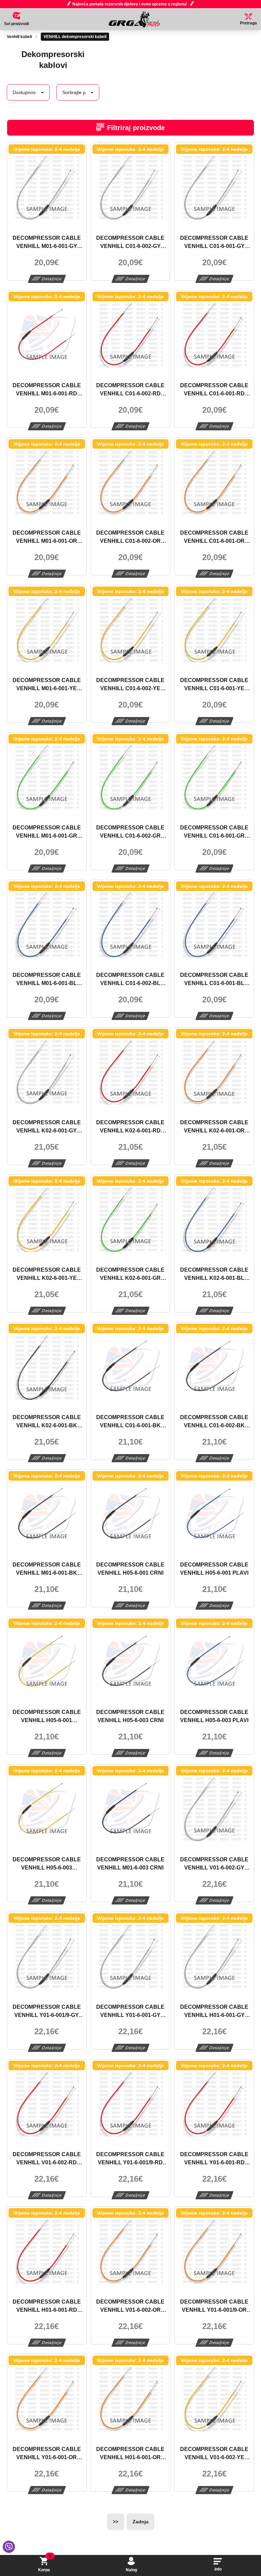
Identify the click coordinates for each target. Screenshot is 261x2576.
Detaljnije (52, 279)
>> (116, 2522)
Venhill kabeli (19, 37)
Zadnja (141, 2522)
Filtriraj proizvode (136, 128)
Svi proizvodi (16, 24)
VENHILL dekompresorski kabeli (75, 37)
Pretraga (248, 23)
